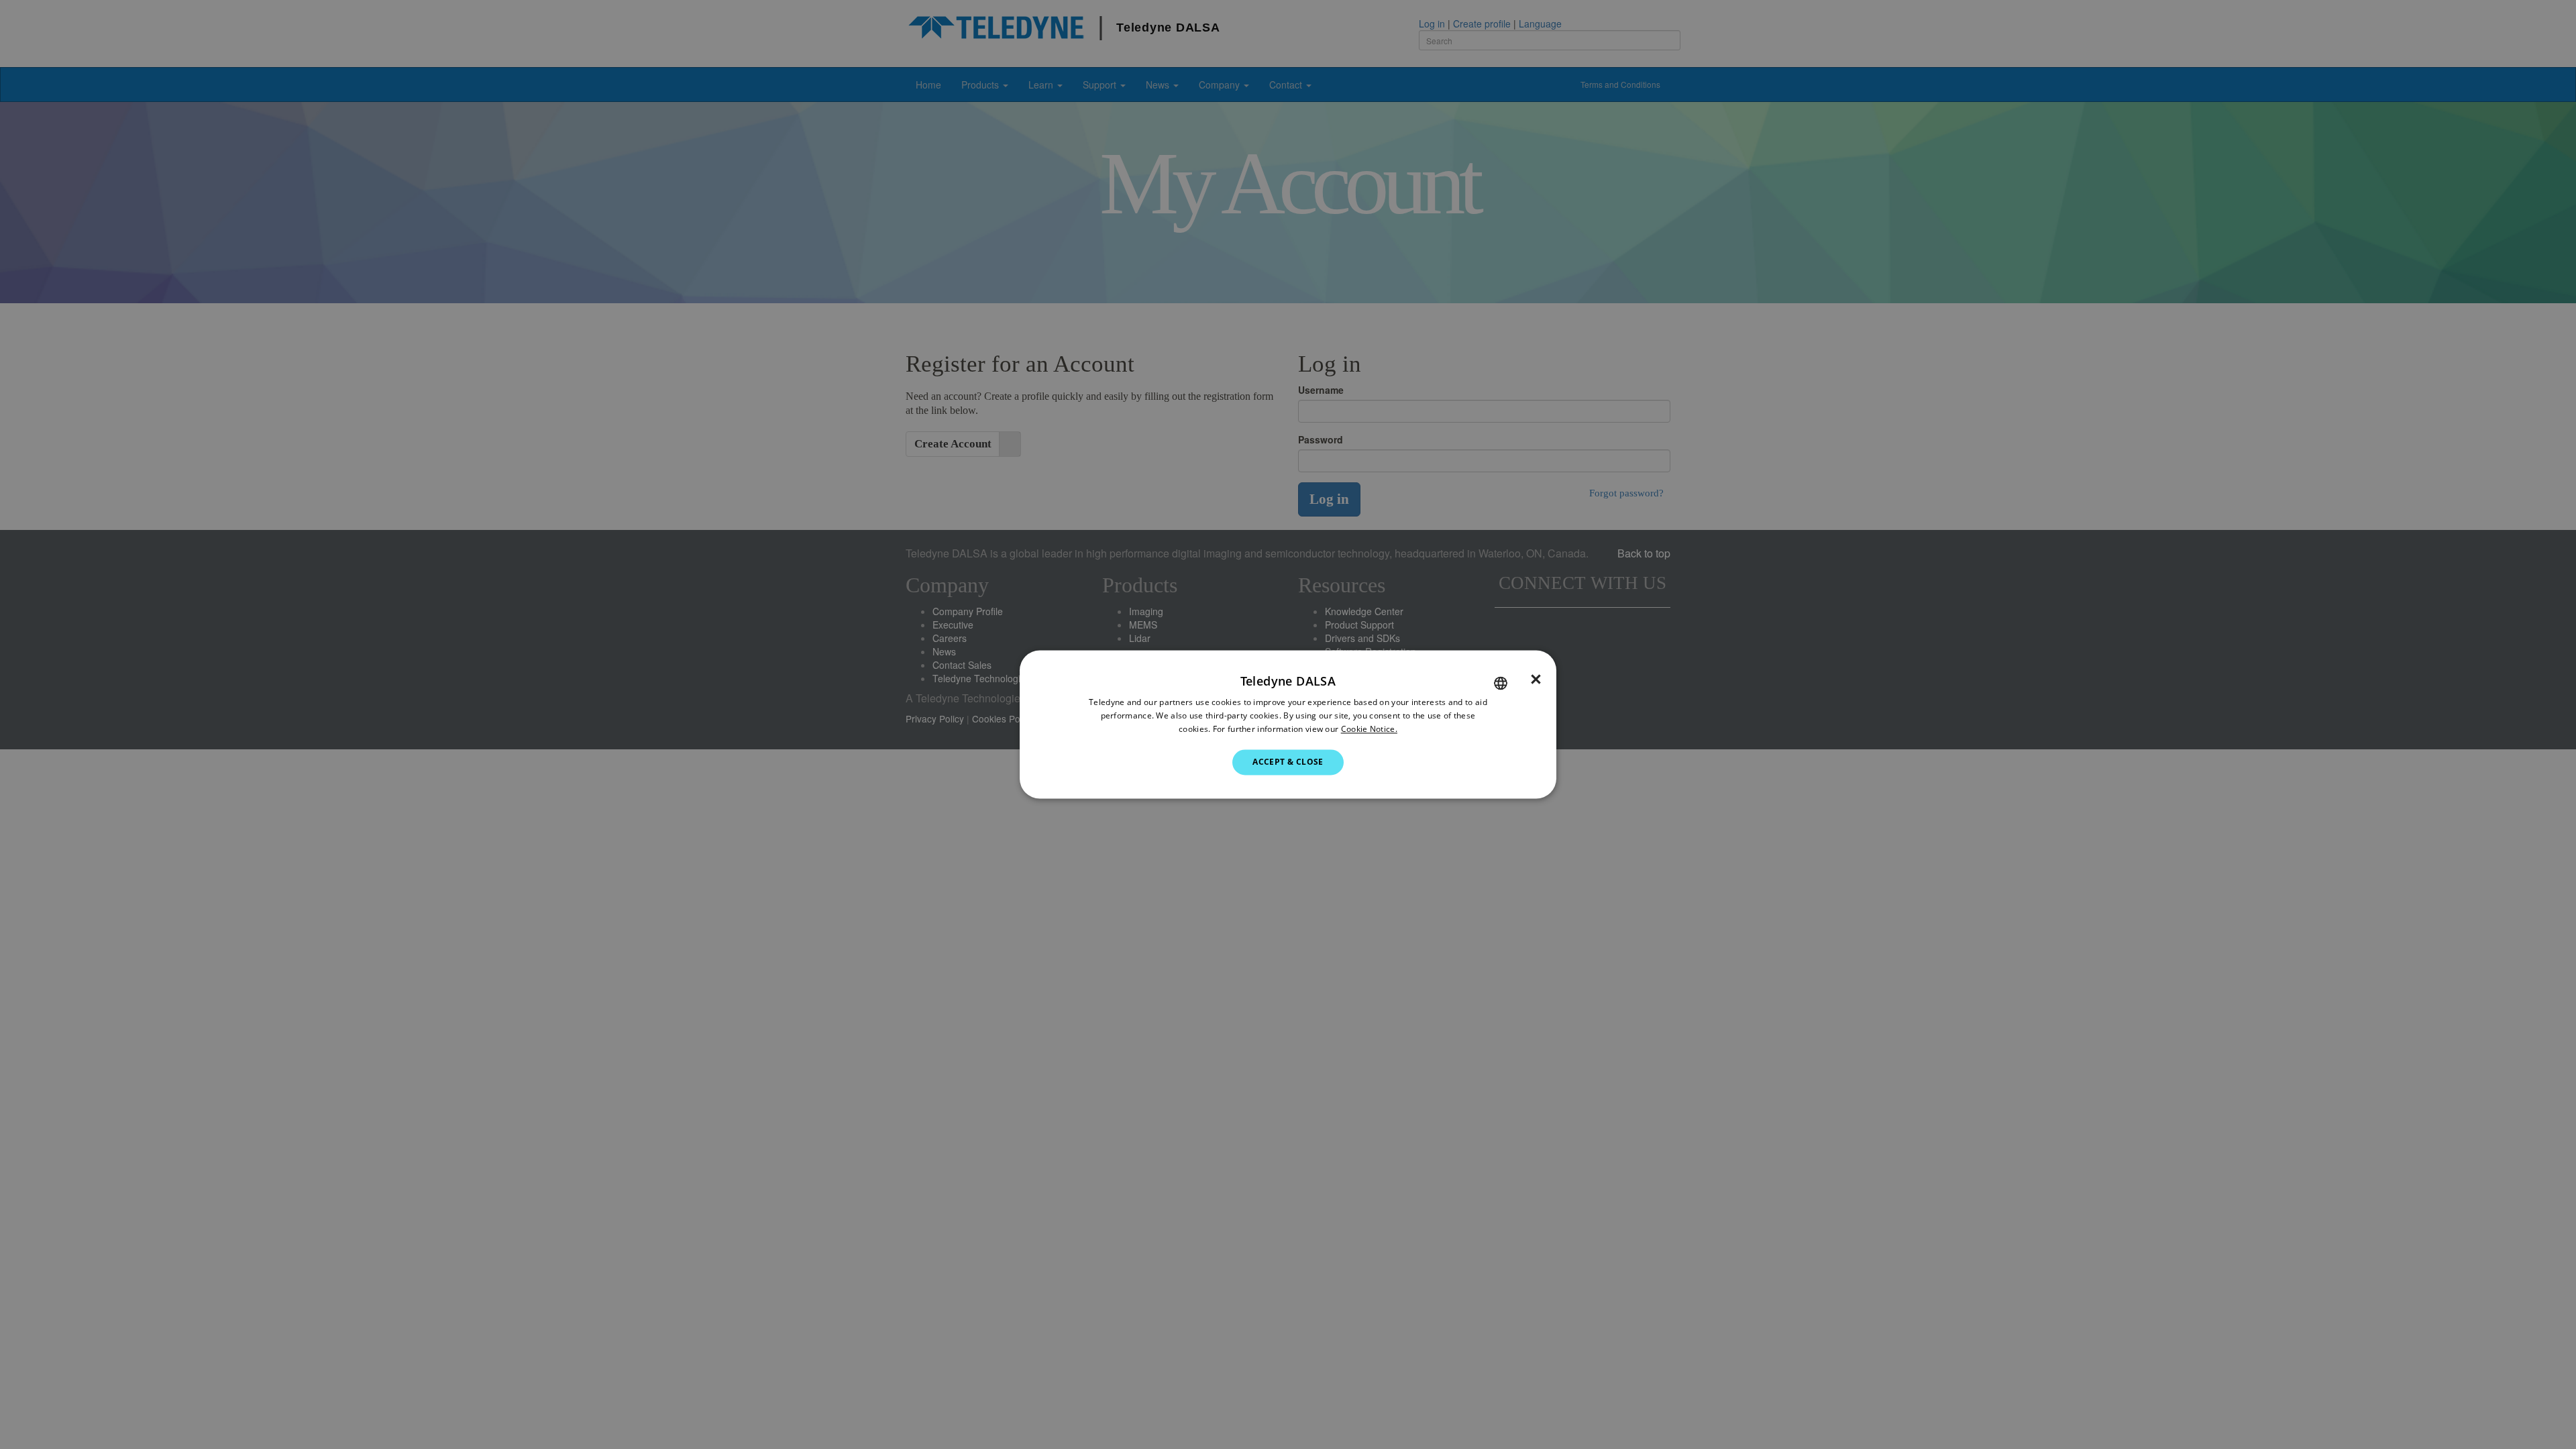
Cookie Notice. (1369, 729)
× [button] (1536, 680)
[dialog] (1288, 724)
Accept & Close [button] (1288, 762)
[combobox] (1501, 683)
